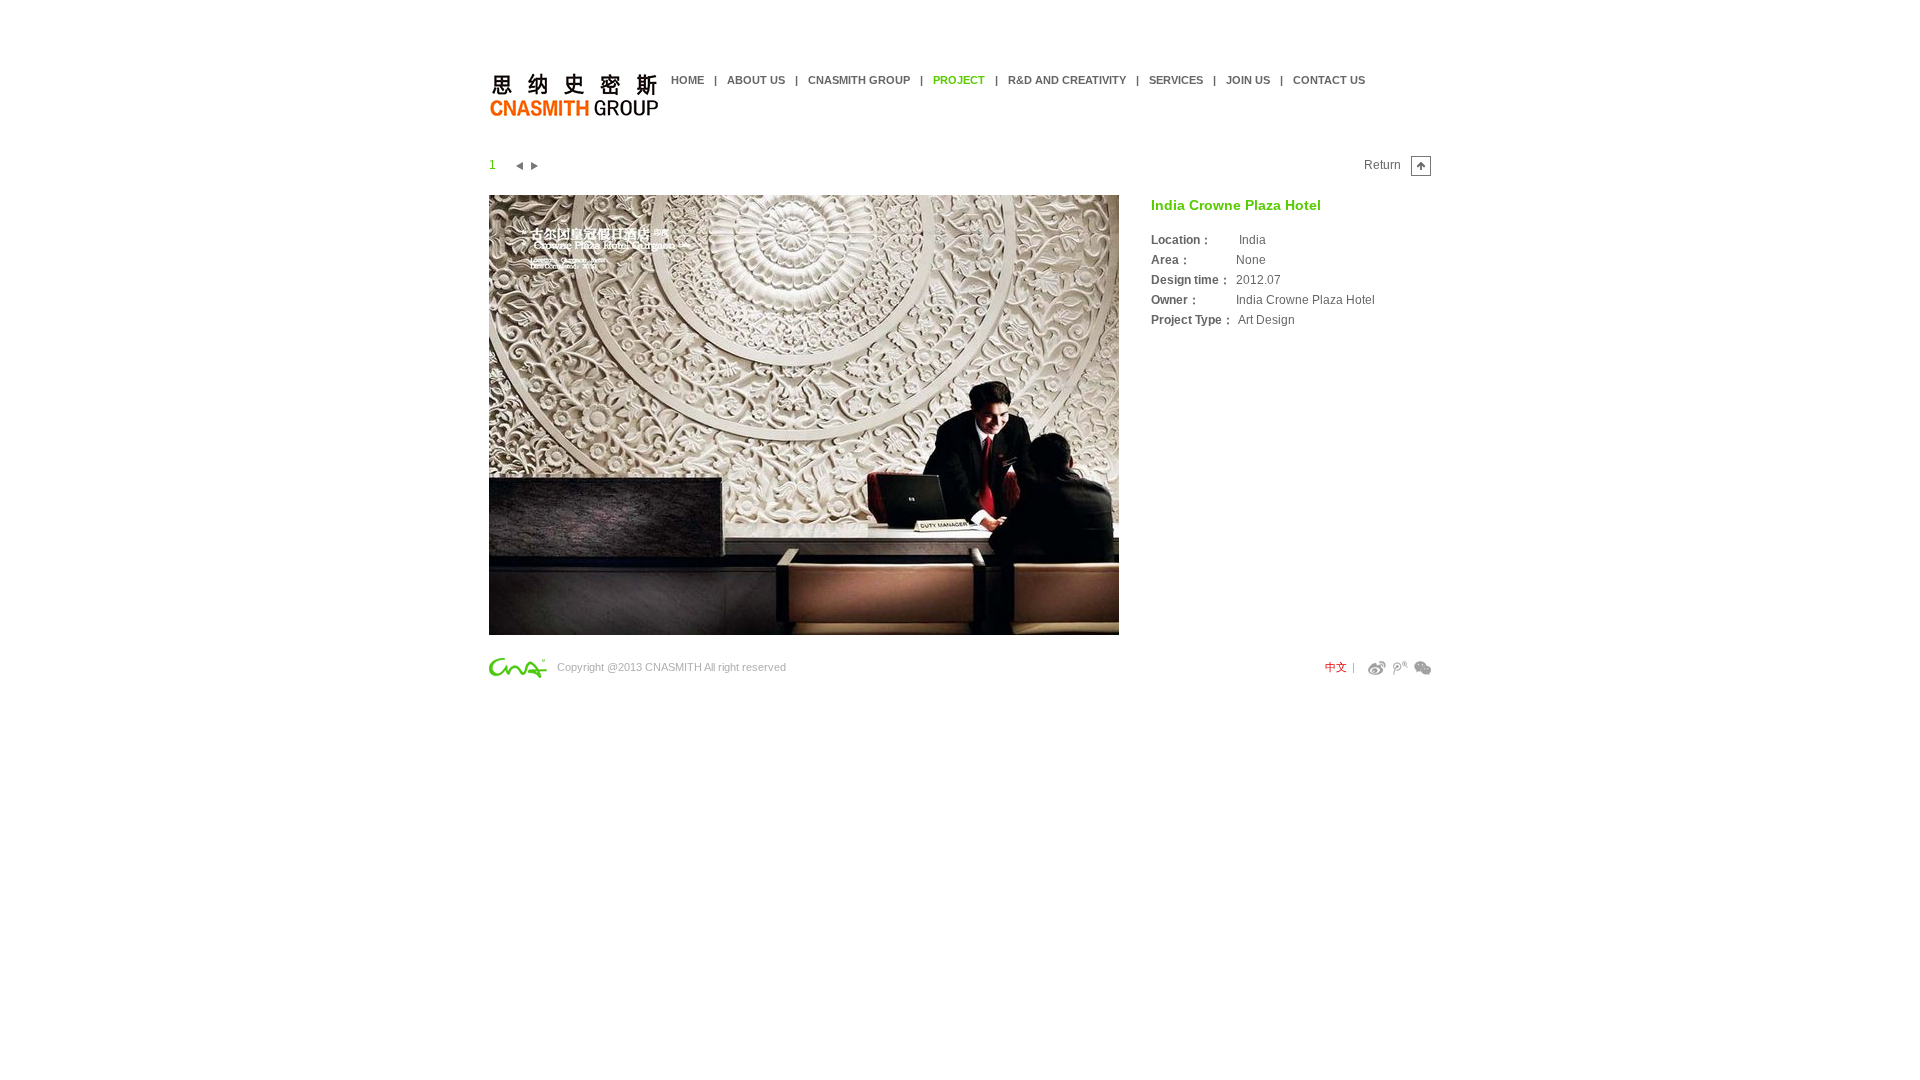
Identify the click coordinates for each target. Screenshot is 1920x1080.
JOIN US (1248, 80)
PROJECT (959, 80)
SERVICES (1176, 80)
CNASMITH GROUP (859, 80)
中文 (1336, 667)
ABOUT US (756, 80)
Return (1382, 165)
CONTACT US (1329, 80)
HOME (687, 80)
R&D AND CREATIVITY (1067, 80)
